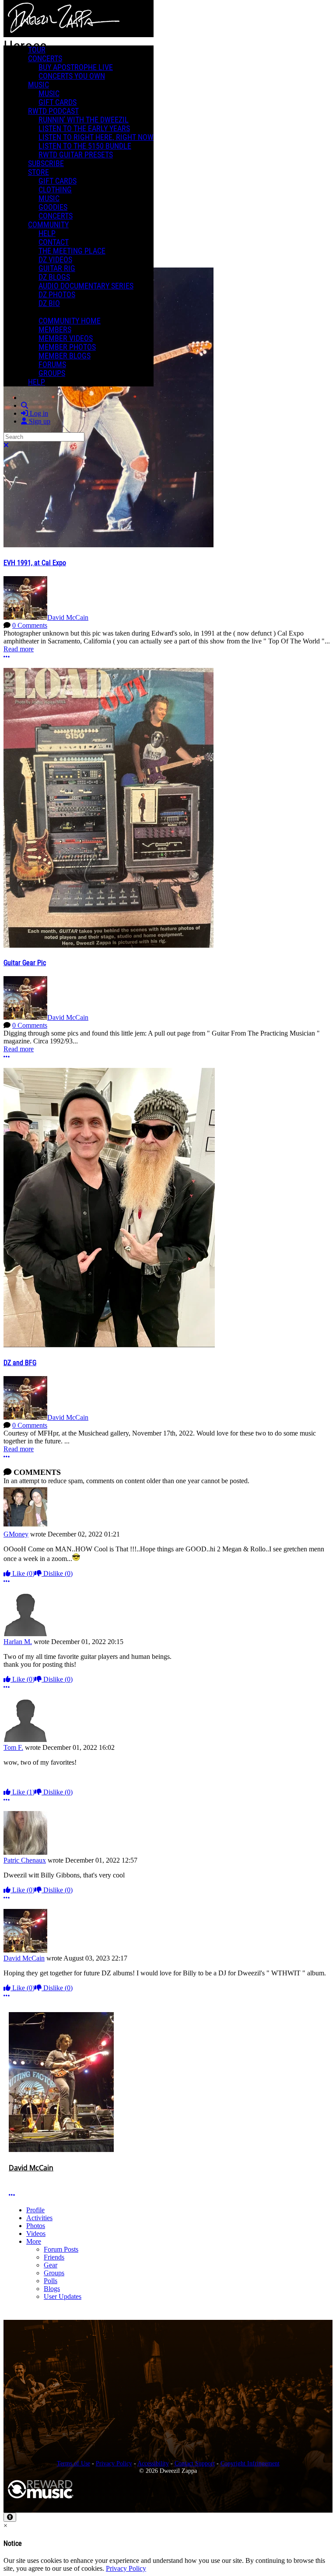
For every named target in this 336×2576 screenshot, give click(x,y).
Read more (19, 649)
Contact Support (195, 2463)
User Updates (63, 2296)
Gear (51, 2265)
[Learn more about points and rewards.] (12, 2177)
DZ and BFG (20, 1363)
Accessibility (153, 2463)
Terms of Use (73, 2463)
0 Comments (30, 625)
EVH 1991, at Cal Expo (35, 563)
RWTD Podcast (53, 111)
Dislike (57, 1573)
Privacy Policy (114, 2463)
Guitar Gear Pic (25, 963)
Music (38, 85)
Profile (35, 2210)
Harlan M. (18, 1642)
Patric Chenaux (25, 1860)
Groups (54, 2273)
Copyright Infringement (250, 2463)
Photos (36, 2226)
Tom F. (13, 1747)
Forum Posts (61, 2249)
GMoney (16, 1534)
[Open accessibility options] (10, 2517)
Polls (51, 2281)
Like (23, 1573)
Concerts (45, 59)
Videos (36, 2234)
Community (48, 225)
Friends (54, 2257)
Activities (39, 2218)
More (34, 2241)
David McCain (68, 617)
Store (38, 172)
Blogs (52, 2289)
